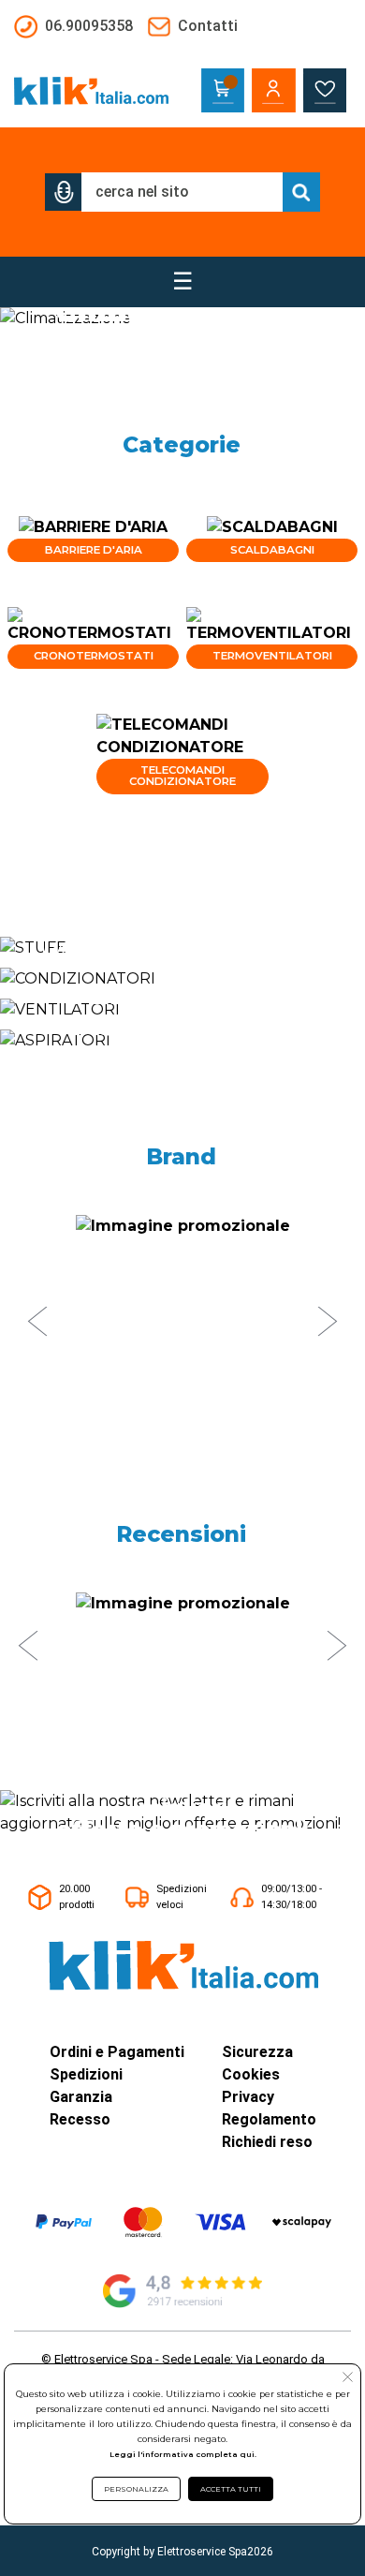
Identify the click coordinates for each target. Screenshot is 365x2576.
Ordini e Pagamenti (117, 2052)
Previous (37, 1322)
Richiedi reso (267, 2142)
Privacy (248, 2097)
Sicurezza (257, 2052)
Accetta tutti (231, 2489)
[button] (64, 192)
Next (328, 1322)
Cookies (251, 2074)
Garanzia (81, 2097)
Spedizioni (86, 2074)
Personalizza (136, 2489)
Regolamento (269, 2119)
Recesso (80, 2119)
